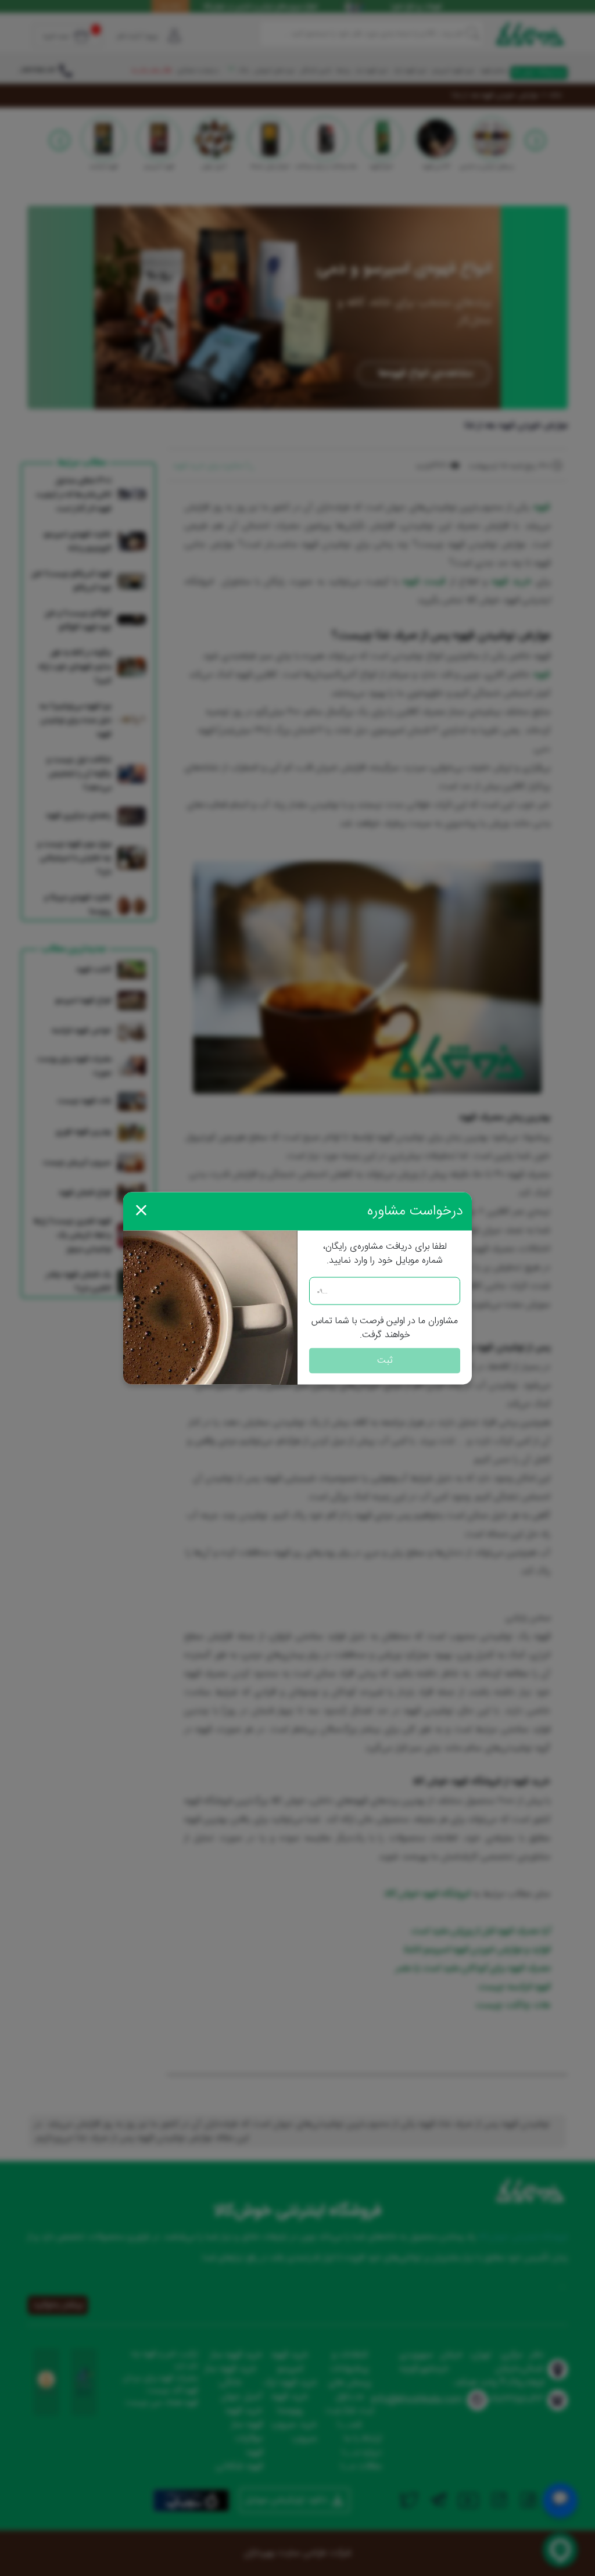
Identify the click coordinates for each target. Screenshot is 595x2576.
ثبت (385, 1360)
